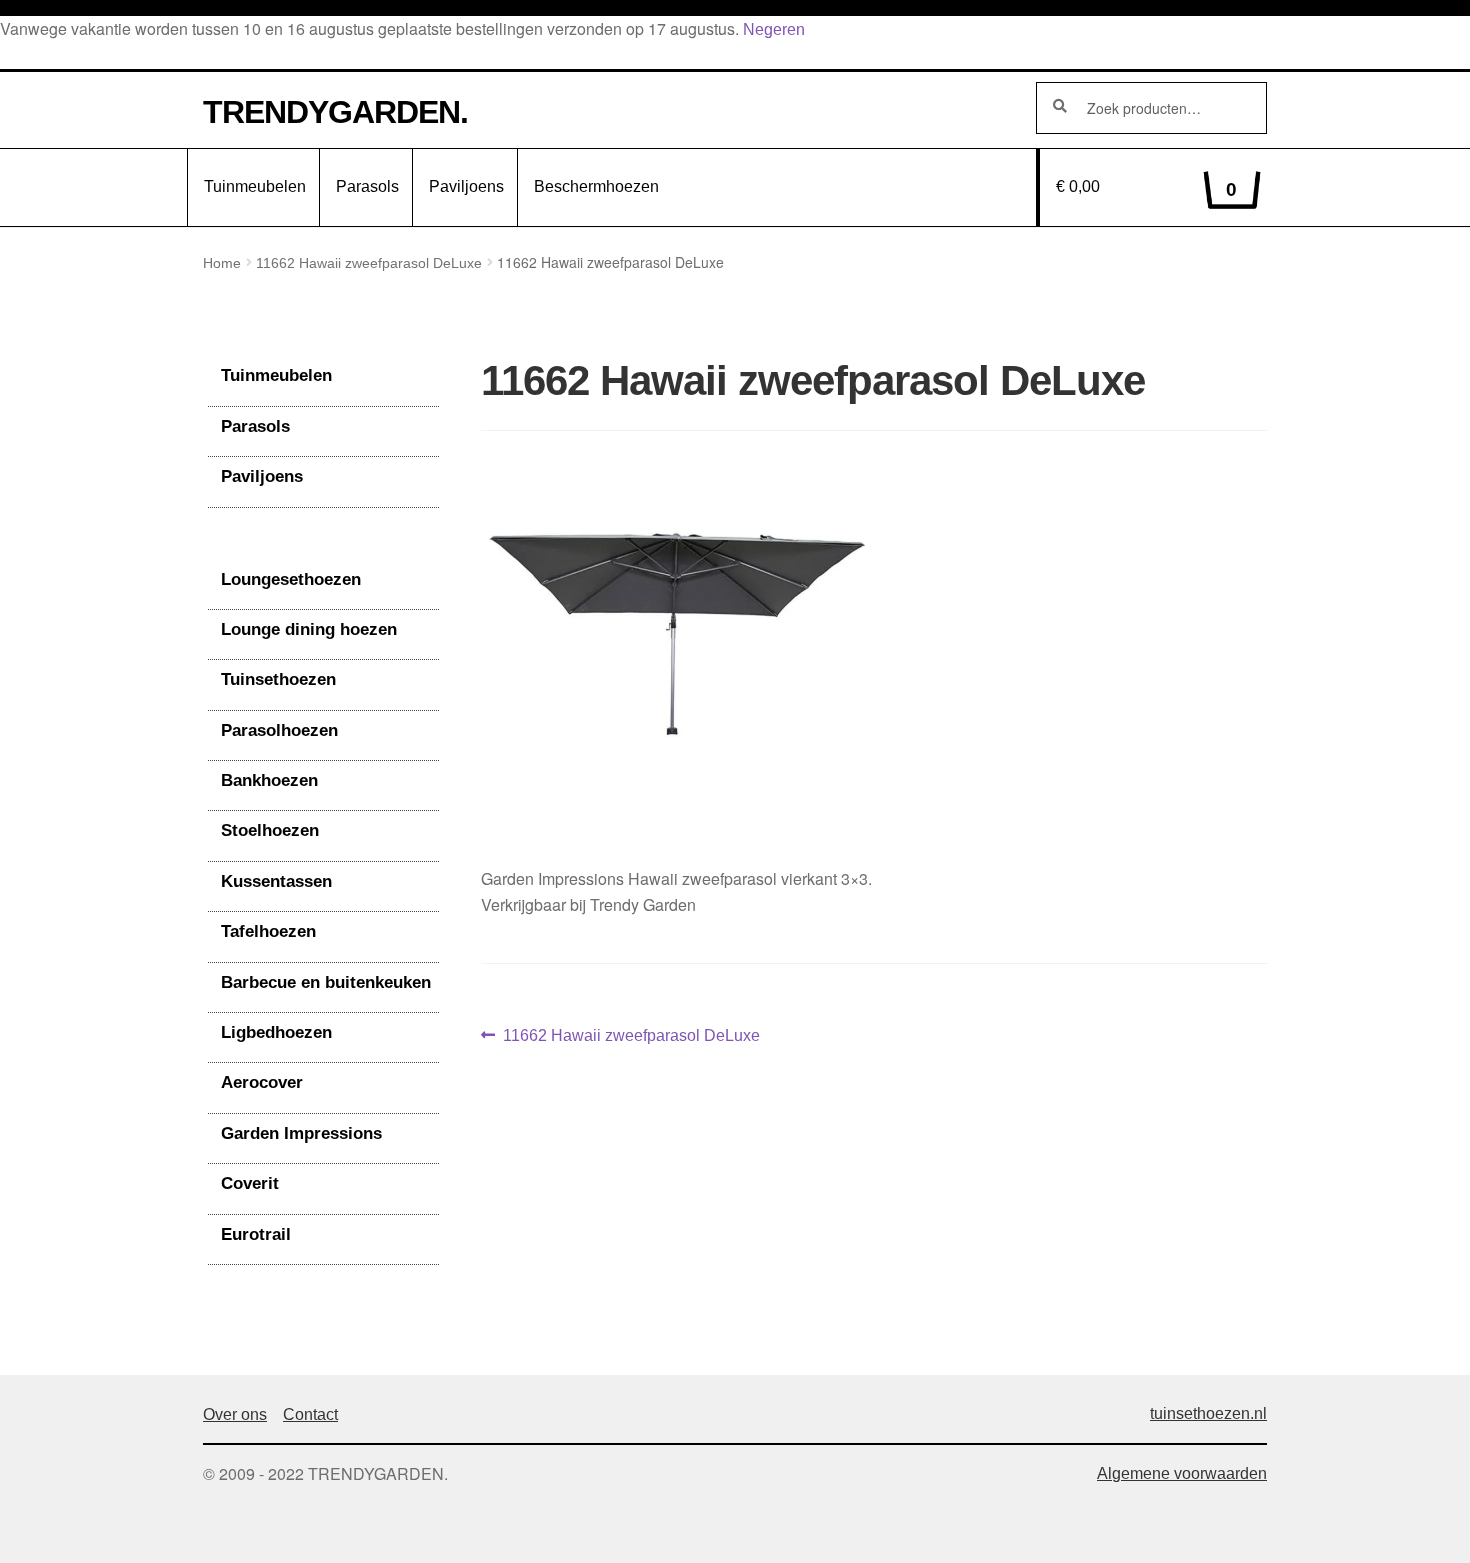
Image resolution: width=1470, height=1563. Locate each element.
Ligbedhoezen (276, 1032)
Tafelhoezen (268, 931)
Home (222, 263)
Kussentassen (276, 881)
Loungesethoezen (291, 579)
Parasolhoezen (279, 730)
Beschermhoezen (596, 186)
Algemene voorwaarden (1182, 1473)
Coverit (250, 1183)
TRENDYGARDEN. (335, 112)
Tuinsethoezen (278, 679)
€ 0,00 (1147, 189)
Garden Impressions (301, 1133)
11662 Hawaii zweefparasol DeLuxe (369, 263)
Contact (310, 1414)
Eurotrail (256, 1234)
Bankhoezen (269, 780)
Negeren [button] (774, 29)
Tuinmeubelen (255, 186)
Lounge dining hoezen (309, 629)
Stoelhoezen (270, 830)
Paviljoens (466, 186)
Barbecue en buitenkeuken (326, 982)
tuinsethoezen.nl (1208, 1413)
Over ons (235, 1414)
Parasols (367, 186)
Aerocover (262, 1082)
